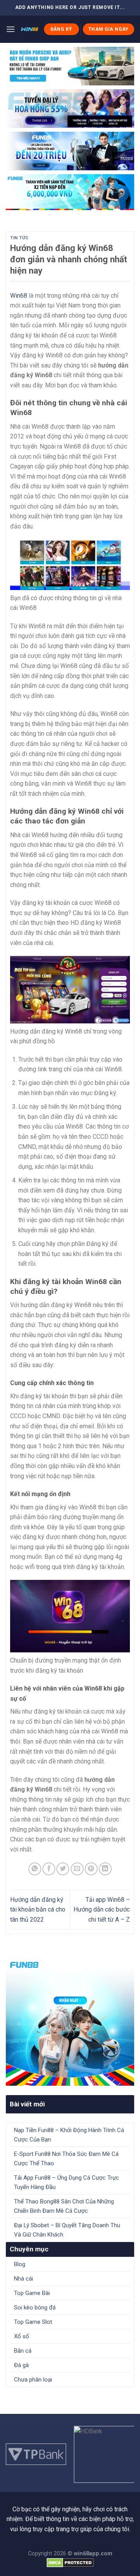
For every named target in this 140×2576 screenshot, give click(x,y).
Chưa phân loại (33, 2380)
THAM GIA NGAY (108, 29)
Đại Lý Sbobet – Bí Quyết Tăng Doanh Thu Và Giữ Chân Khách (67, 2230)
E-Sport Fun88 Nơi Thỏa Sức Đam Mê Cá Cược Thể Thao (66, 2159)
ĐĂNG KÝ (61, 29)
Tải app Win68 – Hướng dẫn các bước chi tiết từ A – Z (102, 1910)
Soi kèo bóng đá (35, 2307)
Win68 (19, 296)
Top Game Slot (33, 2322)
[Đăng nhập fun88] (70, 192)
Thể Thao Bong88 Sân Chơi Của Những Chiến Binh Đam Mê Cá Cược (64, 2206)
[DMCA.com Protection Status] (70, 2563)
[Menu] (10, 29)
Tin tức (19, 238)
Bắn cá (23, 2351)
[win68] (29, 29)
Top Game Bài (32, 2293)
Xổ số (22, 2336)
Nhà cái (24, 2279)
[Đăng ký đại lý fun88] (70, 66)
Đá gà (21, 2365)
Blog (20, 2264)
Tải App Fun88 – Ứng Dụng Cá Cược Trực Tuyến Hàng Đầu (66, 2182)
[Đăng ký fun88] (70, 2021)
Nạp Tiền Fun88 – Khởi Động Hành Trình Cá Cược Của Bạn (69, 2135)
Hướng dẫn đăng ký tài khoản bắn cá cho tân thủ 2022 (38, 1910)
